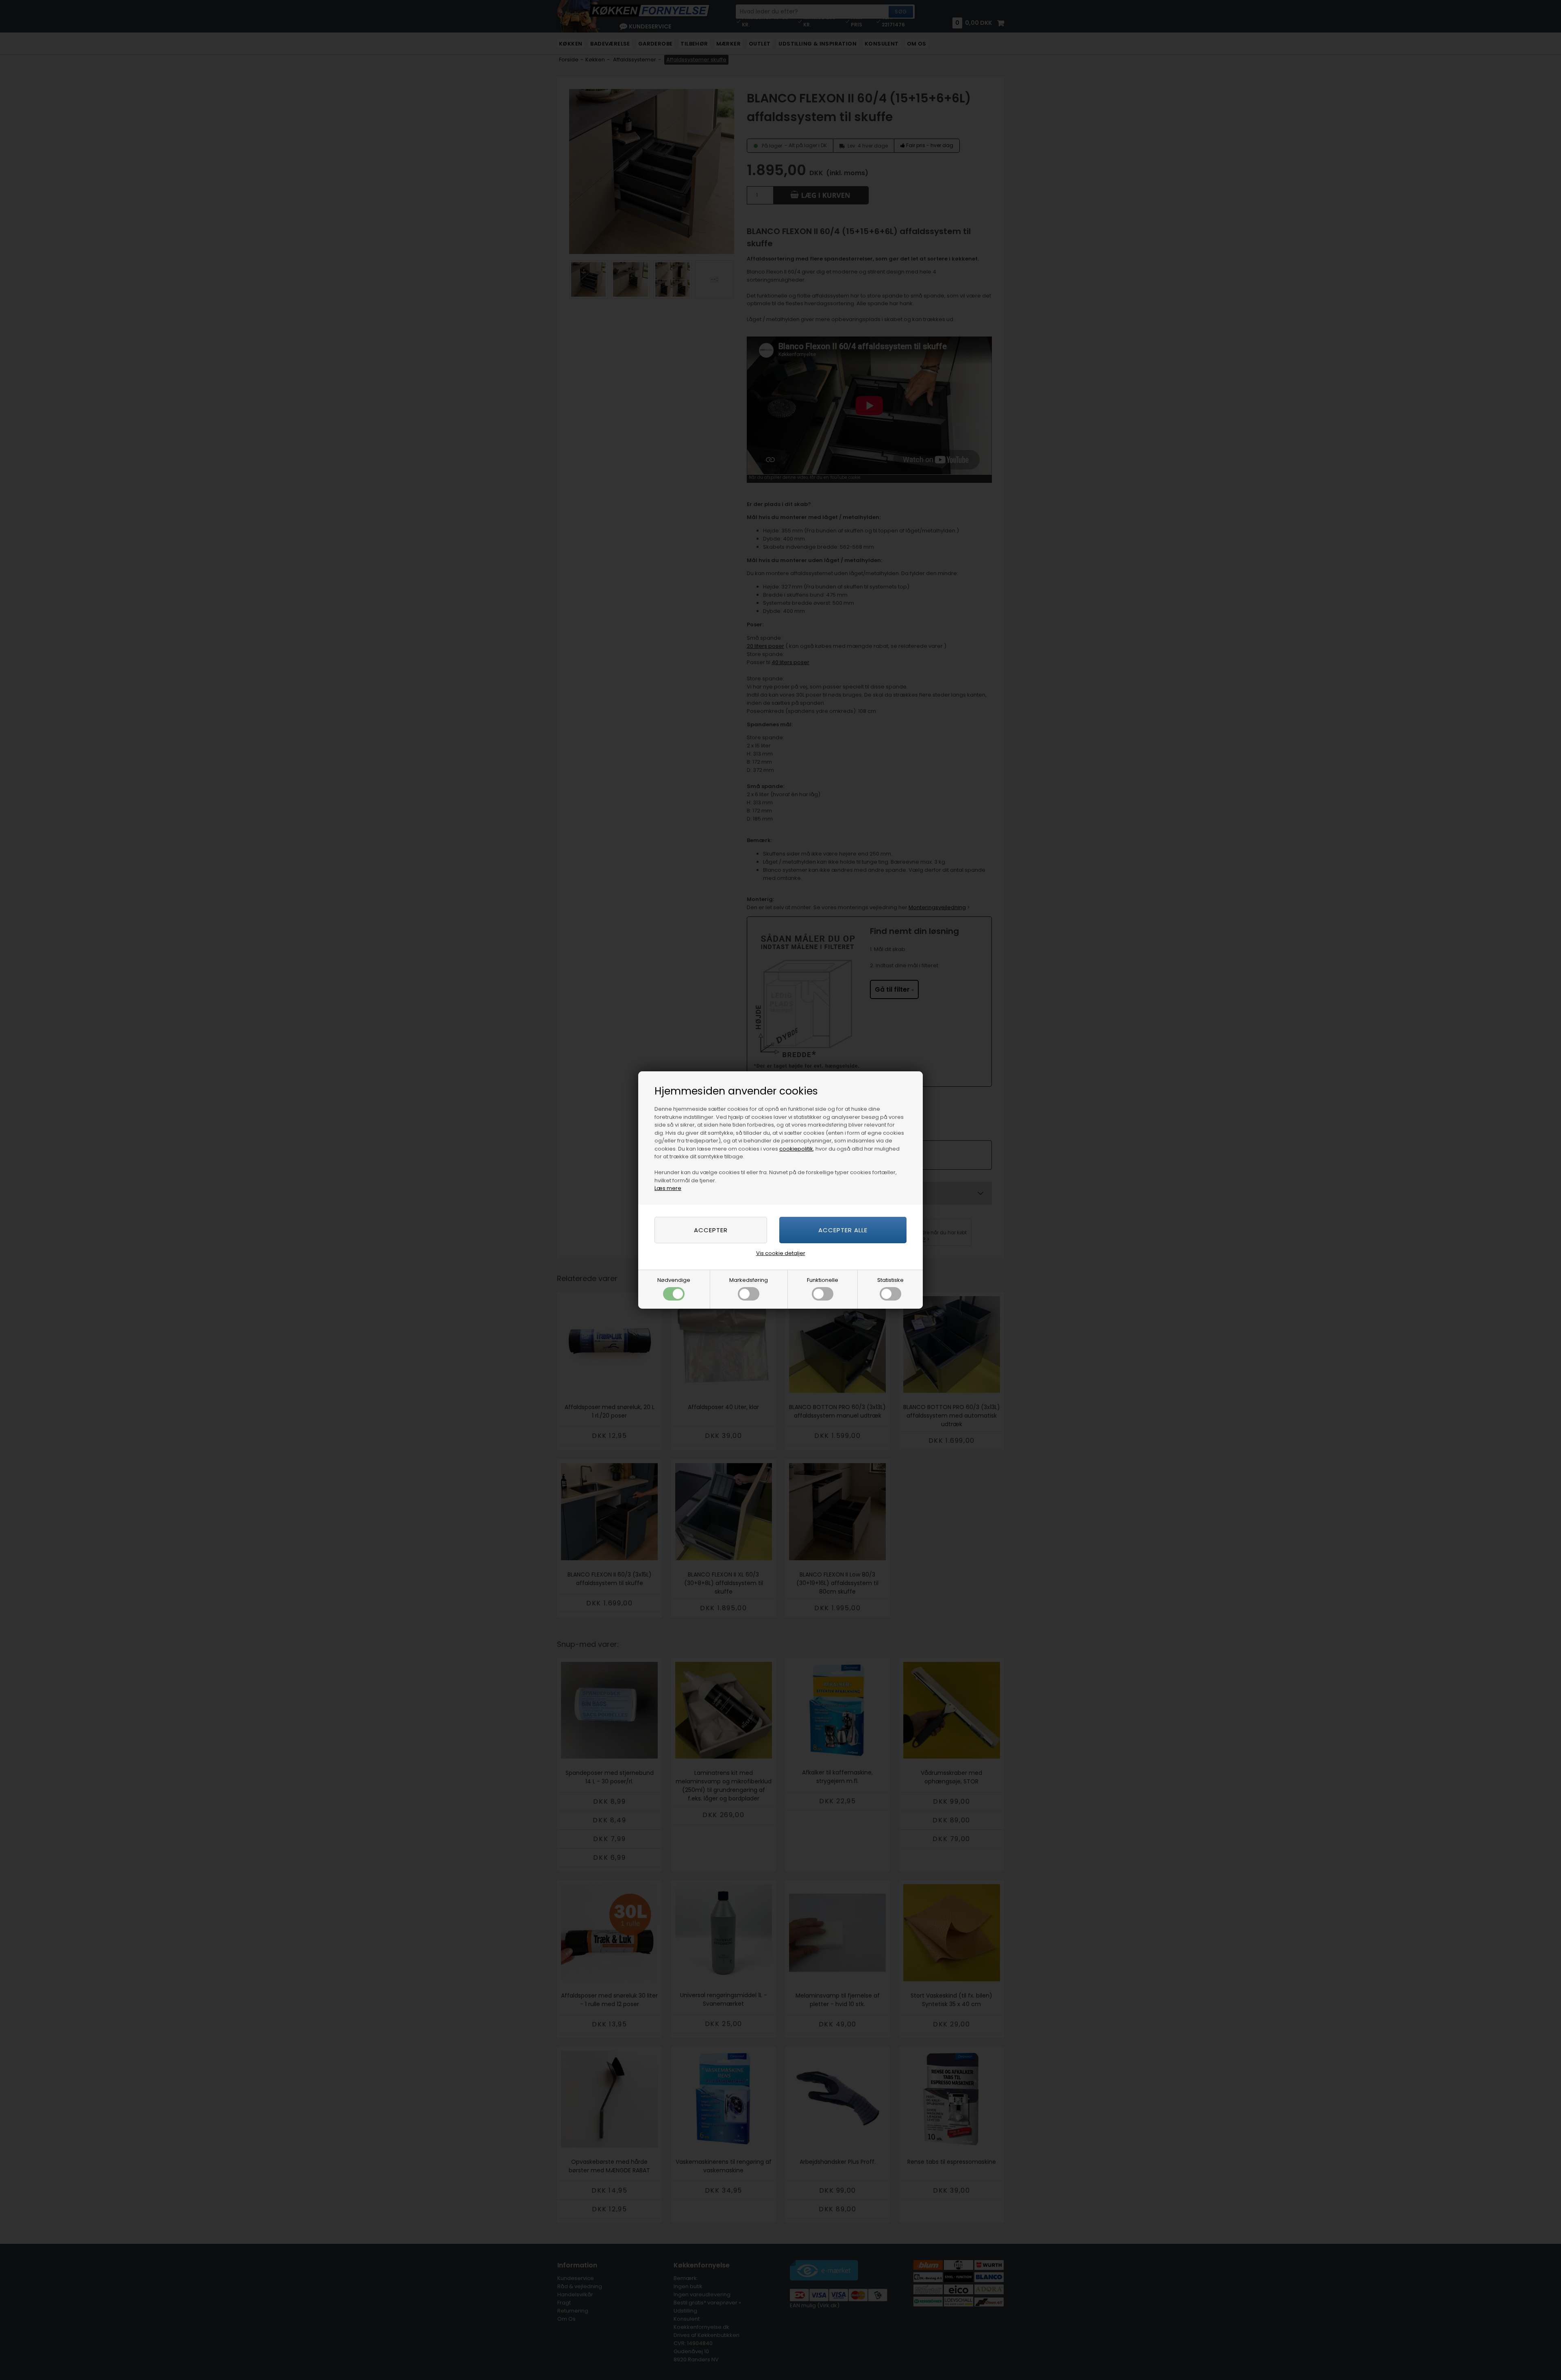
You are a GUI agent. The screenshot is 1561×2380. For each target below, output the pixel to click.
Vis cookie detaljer (781, 1253)
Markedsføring (749, 1280)
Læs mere (668, 1188)
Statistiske (890, 1280)
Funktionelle (823, 1280)
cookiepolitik (796, 1149)
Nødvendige (674, 1280)
